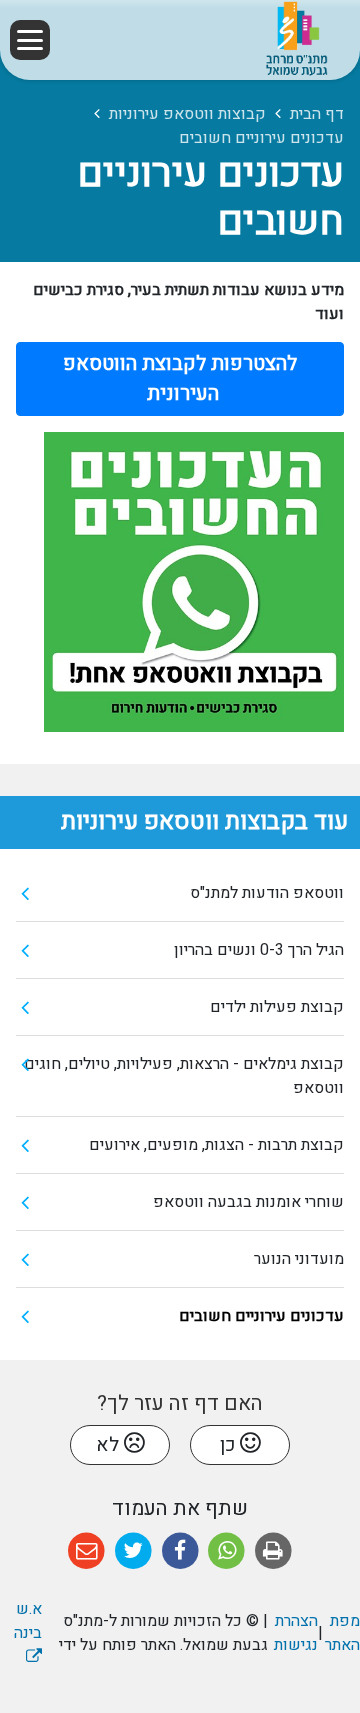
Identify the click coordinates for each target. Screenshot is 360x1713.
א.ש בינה (21, 1621)
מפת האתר (342, 1633)
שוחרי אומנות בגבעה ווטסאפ (248, 1202)
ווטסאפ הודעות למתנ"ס (267, 893)
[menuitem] (180, 893)
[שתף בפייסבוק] (180, 1551)
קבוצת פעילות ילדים (277, 1007)
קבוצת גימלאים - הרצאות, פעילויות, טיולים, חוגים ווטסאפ (184, 1076)
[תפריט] (30, 40)
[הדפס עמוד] (273, 1551)
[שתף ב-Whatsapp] (226, 1551)
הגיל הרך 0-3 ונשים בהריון (259, 950)
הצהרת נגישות (295, 1633)
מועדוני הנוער (299, 1259)
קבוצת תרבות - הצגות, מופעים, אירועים (216, 1145)
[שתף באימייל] (86, 1551)
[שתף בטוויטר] (133, 1551)
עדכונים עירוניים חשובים (261, 1316)
